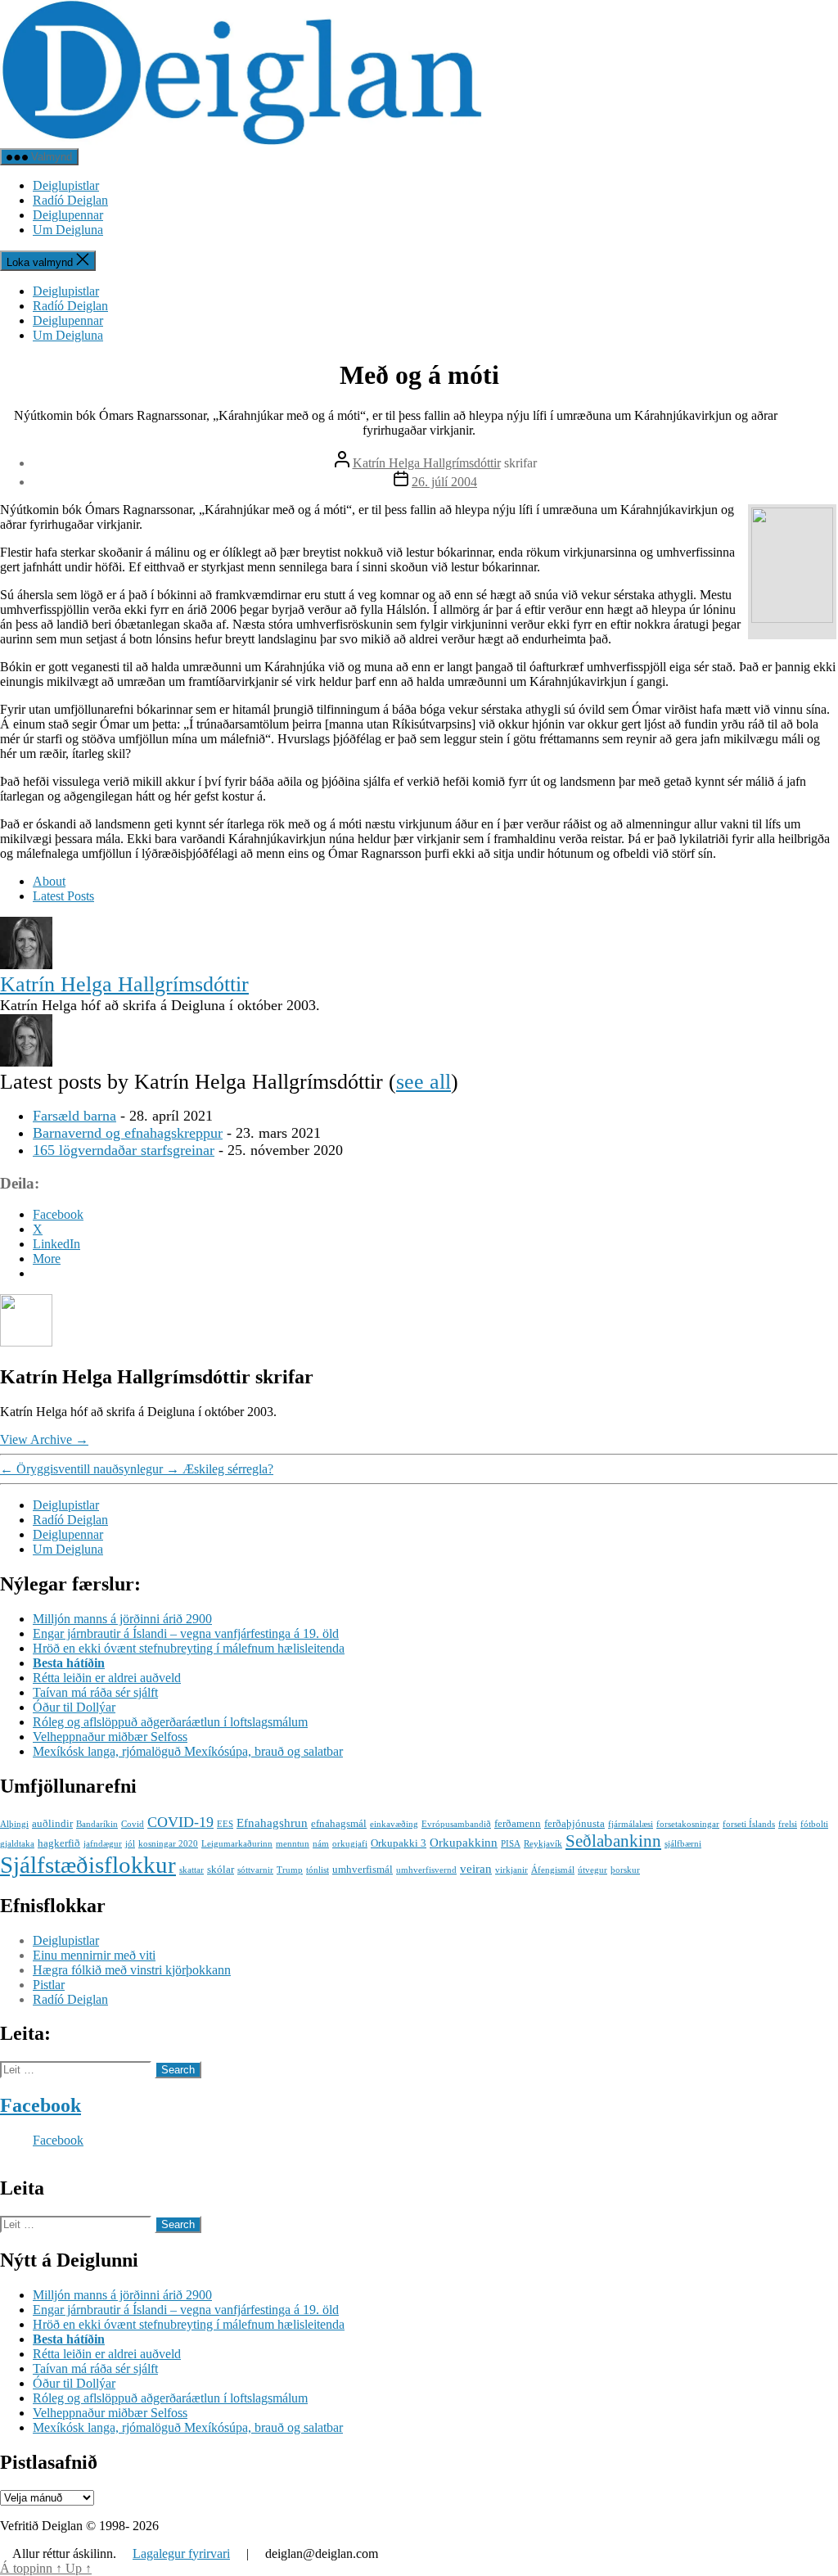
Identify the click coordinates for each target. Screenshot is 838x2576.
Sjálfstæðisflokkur (88, 1865)
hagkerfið (59, 1843)
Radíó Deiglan (70, 200)
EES (225, 1824)
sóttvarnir (255, 1870)
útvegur (592, 1870)
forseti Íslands (749, 1824)
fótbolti (814, 1824)
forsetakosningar (688, 1824)
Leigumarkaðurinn (237, 1844)
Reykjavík (543, 1844)
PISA (511, 1844)
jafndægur (103, 1844)
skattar (191, 1870)
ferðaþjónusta (574, 1823)
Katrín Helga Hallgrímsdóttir (427, 463)
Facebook (41, 2105)
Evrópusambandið (456, 1824)
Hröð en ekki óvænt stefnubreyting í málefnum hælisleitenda (189, 1648)
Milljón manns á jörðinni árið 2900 (122, 1619)
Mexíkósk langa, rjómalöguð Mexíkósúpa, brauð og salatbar (188, 1751)
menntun (293, 1844)
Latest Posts (63, 896)
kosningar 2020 (168, 1844)
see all (424, 1082)
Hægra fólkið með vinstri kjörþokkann (132, 1970)
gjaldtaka (17, 1844)
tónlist (318, 1870)
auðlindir (52, 1823)
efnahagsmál (339, 1823)
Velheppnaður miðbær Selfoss (110, 1737)
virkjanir (511, 1870)
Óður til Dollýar (74, 1707)
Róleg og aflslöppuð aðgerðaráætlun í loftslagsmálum (170, 1722)
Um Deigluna (68, 230)
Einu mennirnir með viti (94, 1955)
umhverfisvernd (426, 1870)
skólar (221, 1869)
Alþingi (14, 1824)
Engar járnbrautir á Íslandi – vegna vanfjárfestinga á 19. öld (186, 1633)
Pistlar (49, 1985)
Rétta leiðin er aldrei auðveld (107, 1678)
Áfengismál (553, 1870)
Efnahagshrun (272, 1823)
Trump (290, 1870)
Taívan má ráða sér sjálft (95, 1692)
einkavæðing (394, 1824)
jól (130, 1844)
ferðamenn (518, 1823)
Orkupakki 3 (399, 1843)
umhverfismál (363, 1869)
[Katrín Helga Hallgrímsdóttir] (26, 965)
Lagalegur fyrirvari (181, 2553)
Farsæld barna (74, 1116)
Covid (133, 1824)
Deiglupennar (68, 215)
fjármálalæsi (631, 1824)
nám (321, 1844)
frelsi (788, 1824)
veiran (476, 1868)
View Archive (44, 1439)
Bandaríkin (97, 1824)
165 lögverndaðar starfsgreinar (124, 1150)
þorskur (625, 1870)
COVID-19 (180, 1822)
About (49, 881)
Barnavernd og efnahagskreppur (128, 1133)
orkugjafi (350, 1844)
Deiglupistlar (66, 185)
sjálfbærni (683, 1844)
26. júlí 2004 (444, 482)
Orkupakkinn (464, 1842)
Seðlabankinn (613, 1841)
